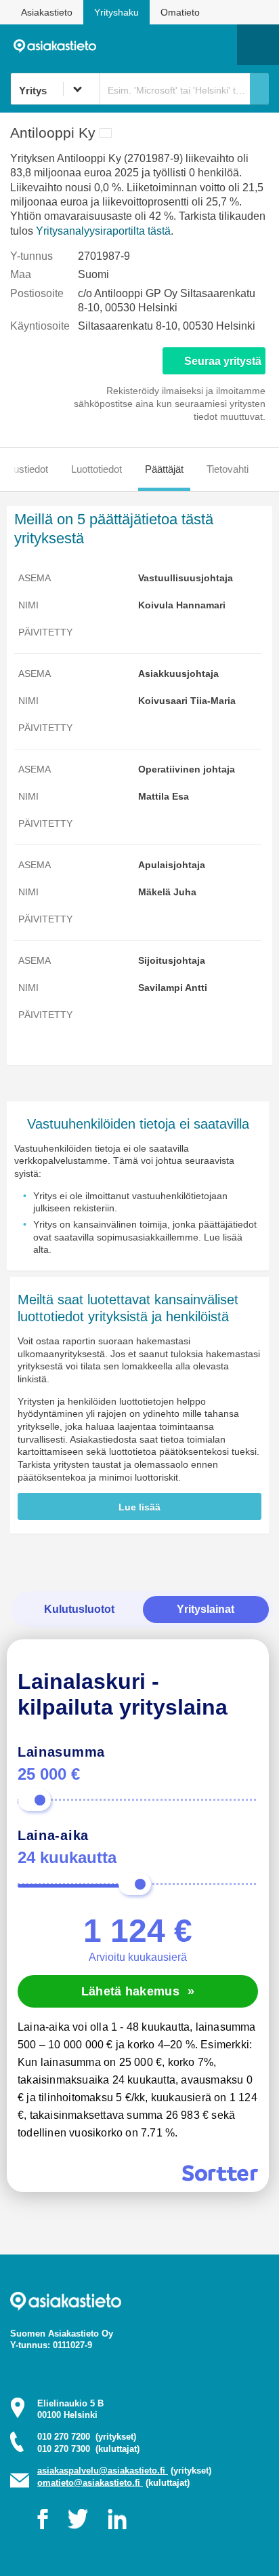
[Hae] (259, 89)
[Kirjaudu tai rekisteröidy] (220, 45)
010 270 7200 (87, 2437)
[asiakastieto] (59, 45)
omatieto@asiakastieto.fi (90, 2483)
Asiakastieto (47, 12)
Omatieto (180, 12)
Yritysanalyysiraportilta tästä (103, 231)
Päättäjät (164, 469)
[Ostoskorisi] (157, 45)
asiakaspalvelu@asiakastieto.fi (103, 2471)
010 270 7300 (88, 2449)
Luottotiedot (96, 469)
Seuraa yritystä (223, 361)
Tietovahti (228, 469)
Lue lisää (139, 1507)
